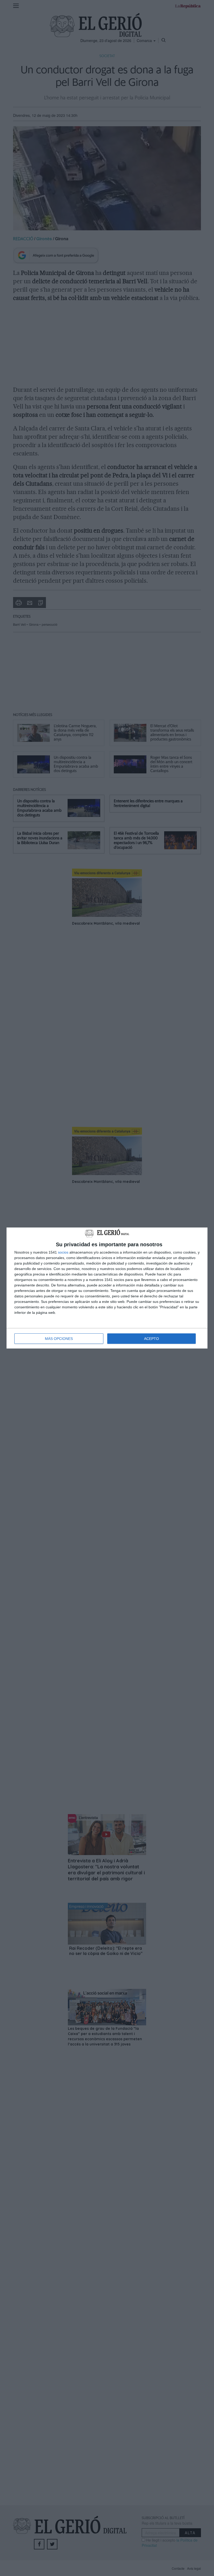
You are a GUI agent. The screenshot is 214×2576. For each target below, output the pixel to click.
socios (63, 1252)
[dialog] (107, 1288)
